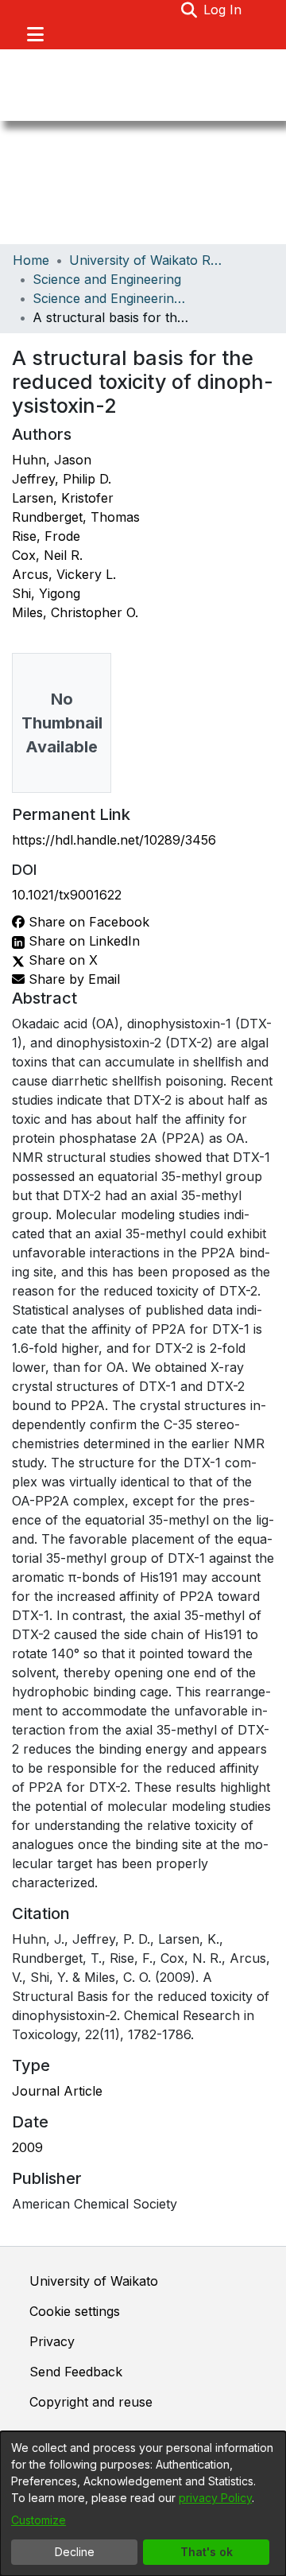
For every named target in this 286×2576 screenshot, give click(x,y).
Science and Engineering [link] (107, 279)
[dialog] (143, 2504)
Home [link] (31, 260)
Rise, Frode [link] (46, 536)
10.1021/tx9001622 (67, 895)
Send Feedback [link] (76, 2372)
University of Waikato (94, 2281)
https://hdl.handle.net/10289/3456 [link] (114, 840)
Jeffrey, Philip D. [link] (62, 479)
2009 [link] (27, 2147)
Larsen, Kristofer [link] (63, 498)
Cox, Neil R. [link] (47, 555)
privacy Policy (215, 2498)
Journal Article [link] (57, 2091)
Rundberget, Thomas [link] (76, 517)
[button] (189, 10)
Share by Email (72, 979)
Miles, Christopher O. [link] (75, 612)
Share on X (61, 960)
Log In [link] (223, 10)
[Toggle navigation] (35, 34)
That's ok (207, 2552)
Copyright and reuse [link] (91, 2402)
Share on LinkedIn (82, 941)
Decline (75, 2552)
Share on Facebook (87, 922)
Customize (39, 2520)
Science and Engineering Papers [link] (112, 298)
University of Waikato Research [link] (149, 260)
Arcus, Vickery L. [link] (64, 574)
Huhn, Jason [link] (52, 460)
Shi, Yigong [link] (46, 593)
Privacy (52, 2341)
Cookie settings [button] (75, 2311)
